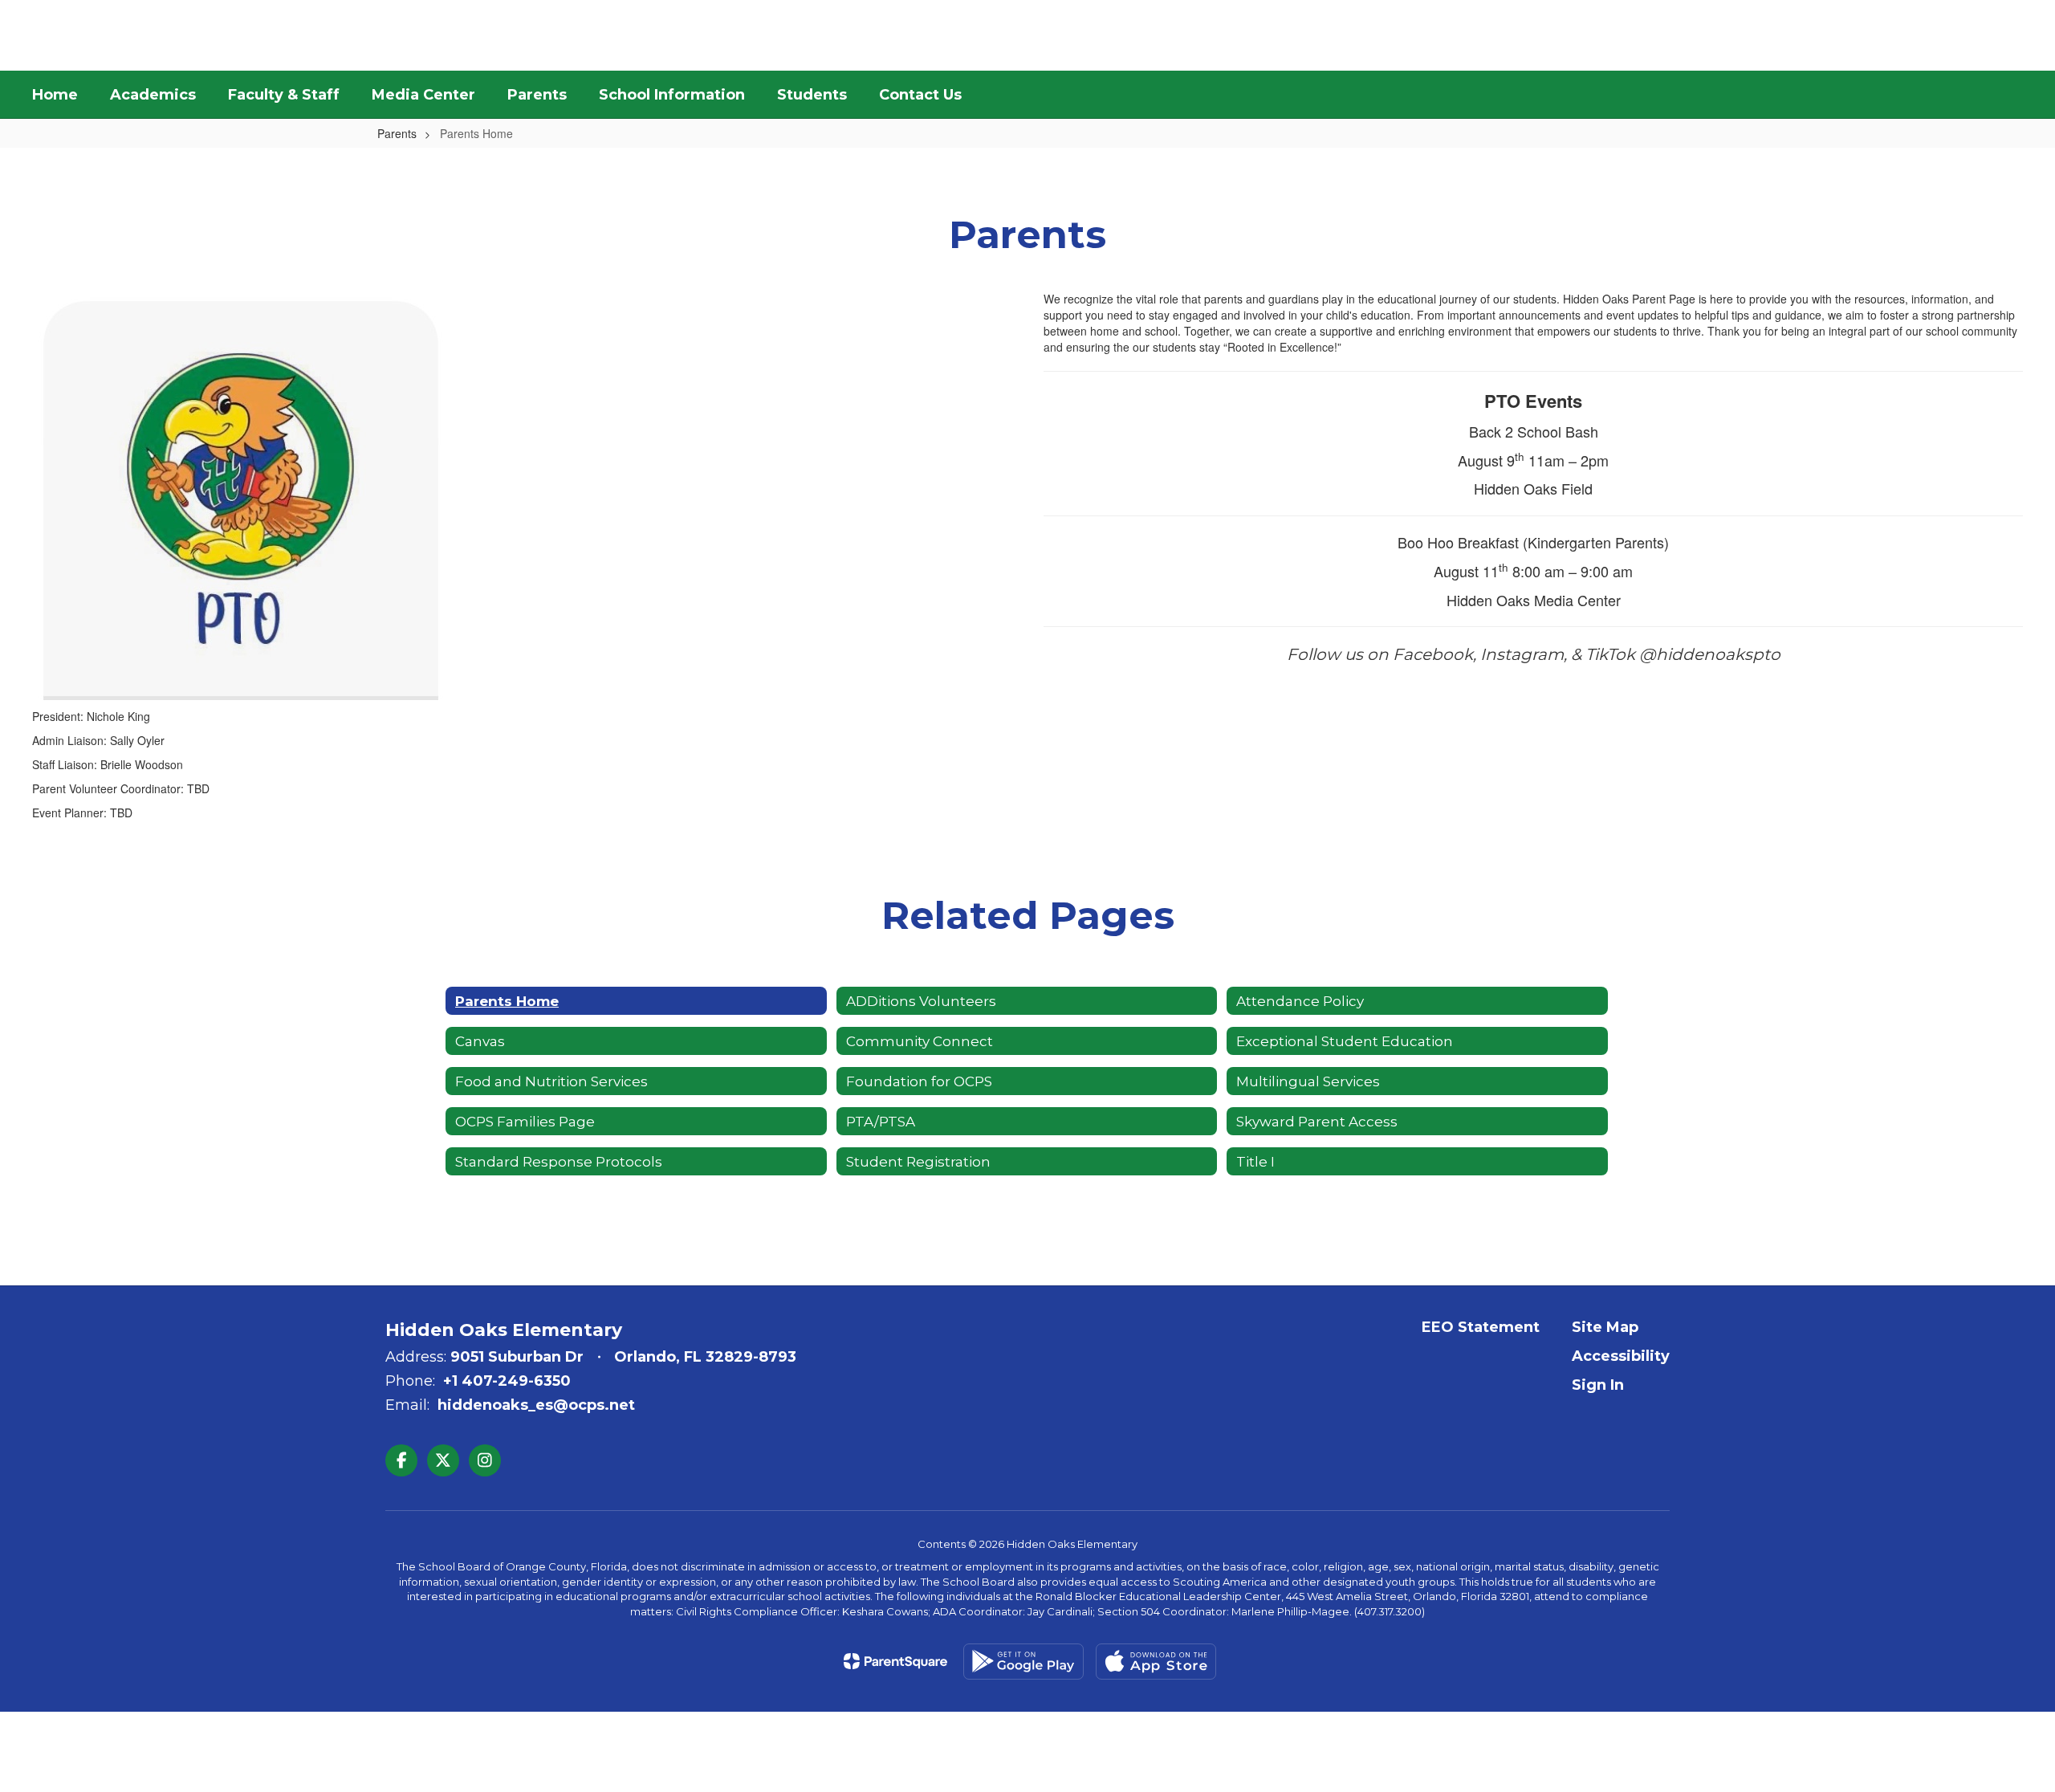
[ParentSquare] (895, 1661)
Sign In (1598, 1385)
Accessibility (1621, 1356)
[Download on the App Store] (1156, 1662)
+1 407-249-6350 (507, 1381)
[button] (1894, 35)
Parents (397, 133)
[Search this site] (2015, 35)
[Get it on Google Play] (1023, 1662)
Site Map (1605, 1327)
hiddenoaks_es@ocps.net (536, 1405)
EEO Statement (1481, 1327)
